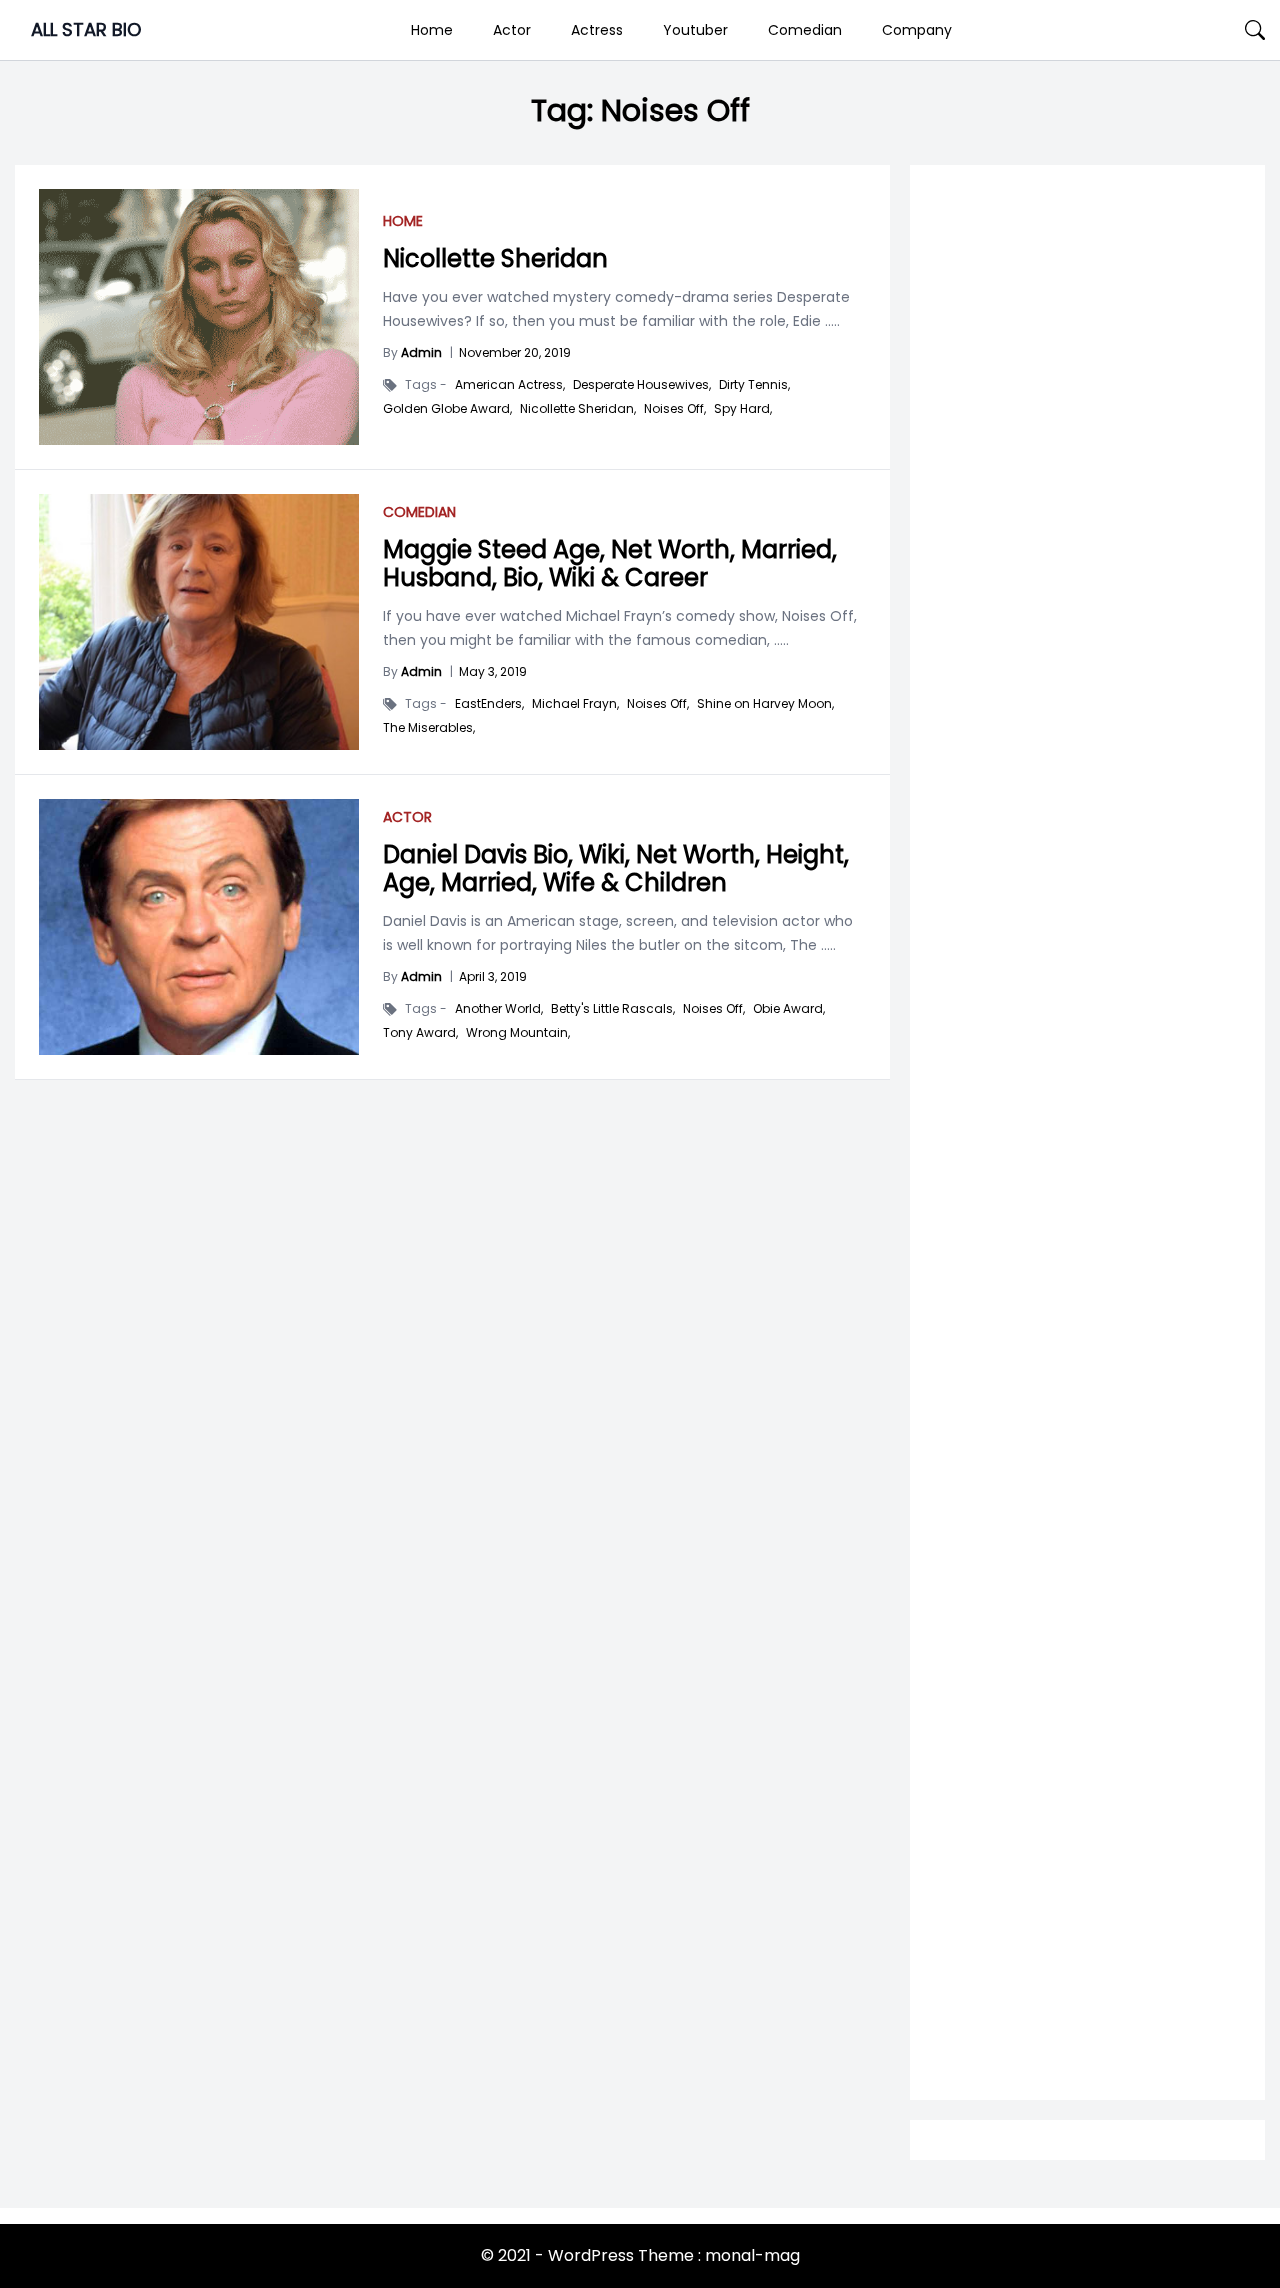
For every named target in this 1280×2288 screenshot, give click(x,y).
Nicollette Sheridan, (578, 409)
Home (432, 30)
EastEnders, (489, 704)
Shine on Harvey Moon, (765, 704)
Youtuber (695, 30)
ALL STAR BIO (86, 29)
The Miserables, (429, 728)
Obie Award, (789, 1009)
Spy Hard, (743, 409)
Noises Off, (675, 409)
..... (830, 321)
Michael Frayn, (575, 704)
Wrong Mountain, (518, 1033)
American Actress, (510, 385)
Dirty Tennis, (754, 385)
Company (917, 30)
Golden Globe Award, (447, 409)
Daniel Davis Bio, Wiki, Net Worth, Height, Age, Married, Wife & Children (616, 868)
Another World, (499, 1009)
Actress (597, 30)
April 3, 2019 (493, 976)
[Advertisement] (1087, 971)
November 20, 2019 (515, 352)
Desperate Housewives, (642, 385)
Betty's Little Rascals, (613, 1009)
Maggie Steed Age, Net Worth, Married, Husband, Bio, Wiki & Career (610, 563)
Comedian (805, 30)
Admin (421, 352)
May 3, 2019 (493, 671)
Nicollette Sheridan (495, 258)
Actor (512, 30)
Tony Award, (420, 1033)
